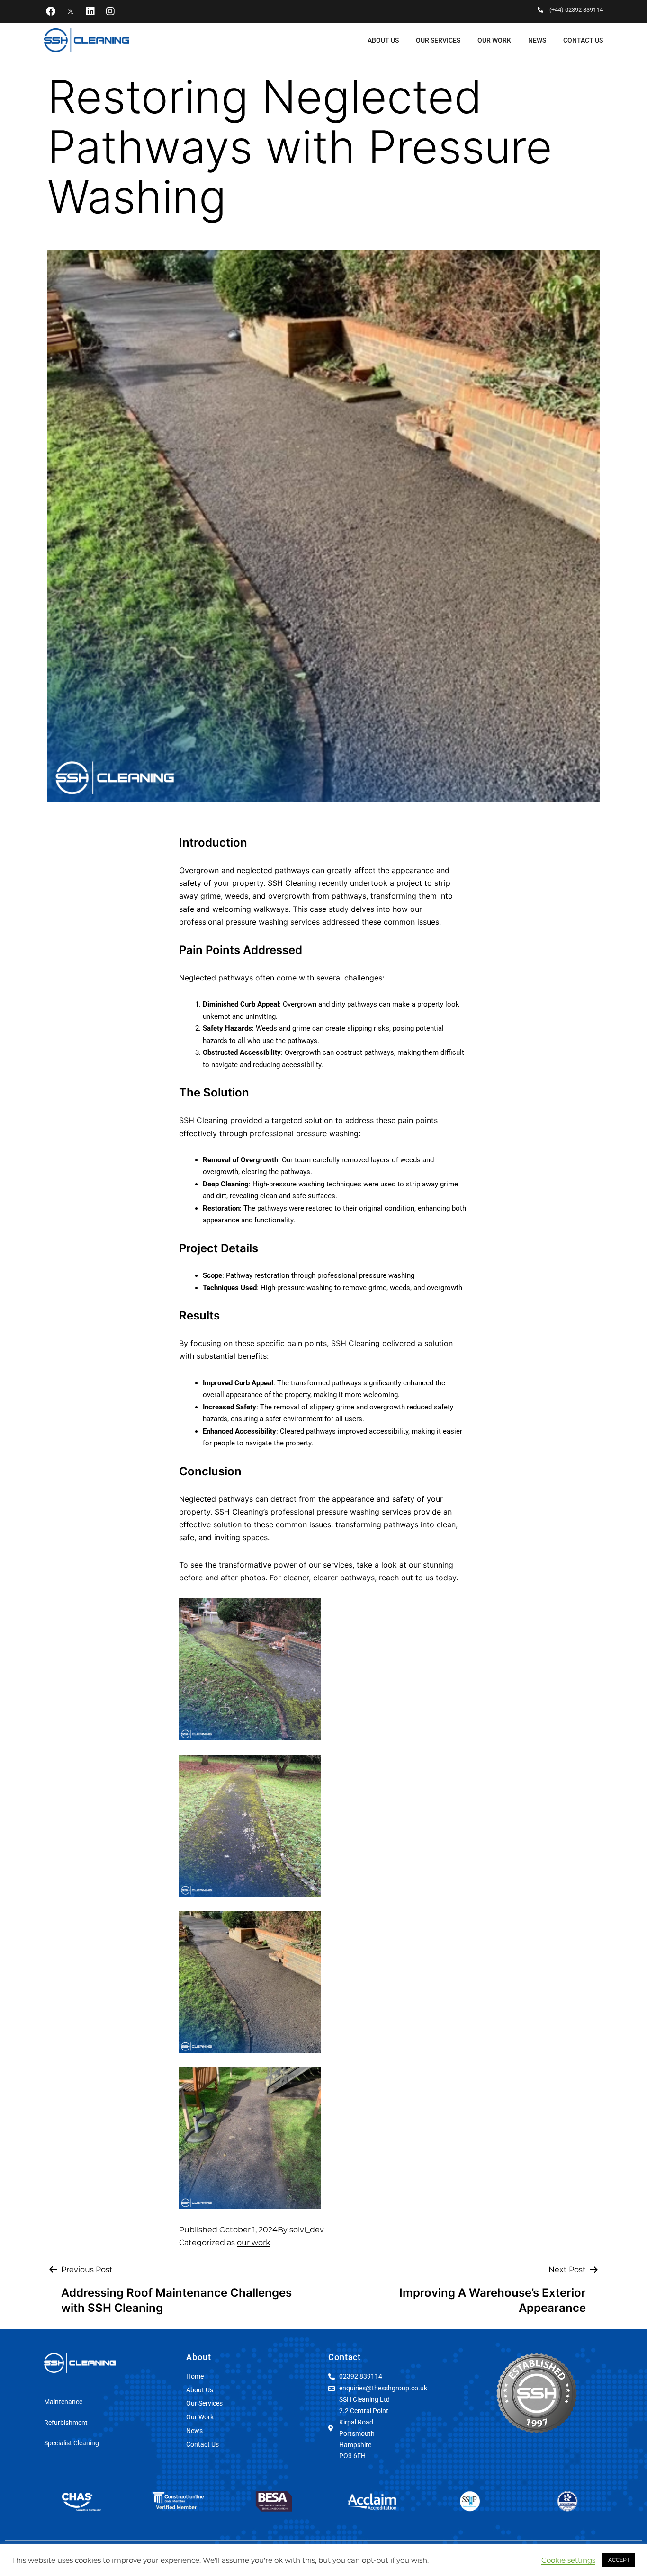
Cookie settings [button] (568, 2560)
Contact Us (583, 40)
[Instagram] (110, 11)
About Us (383, 40)
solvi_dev (307, 2230)
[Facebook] (51, 11)
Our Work (494, 40)
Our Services (438, 40)
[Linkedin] (90, 11)
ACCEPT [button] (619, 2560)
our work (254, 2242)
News (537, 40)
